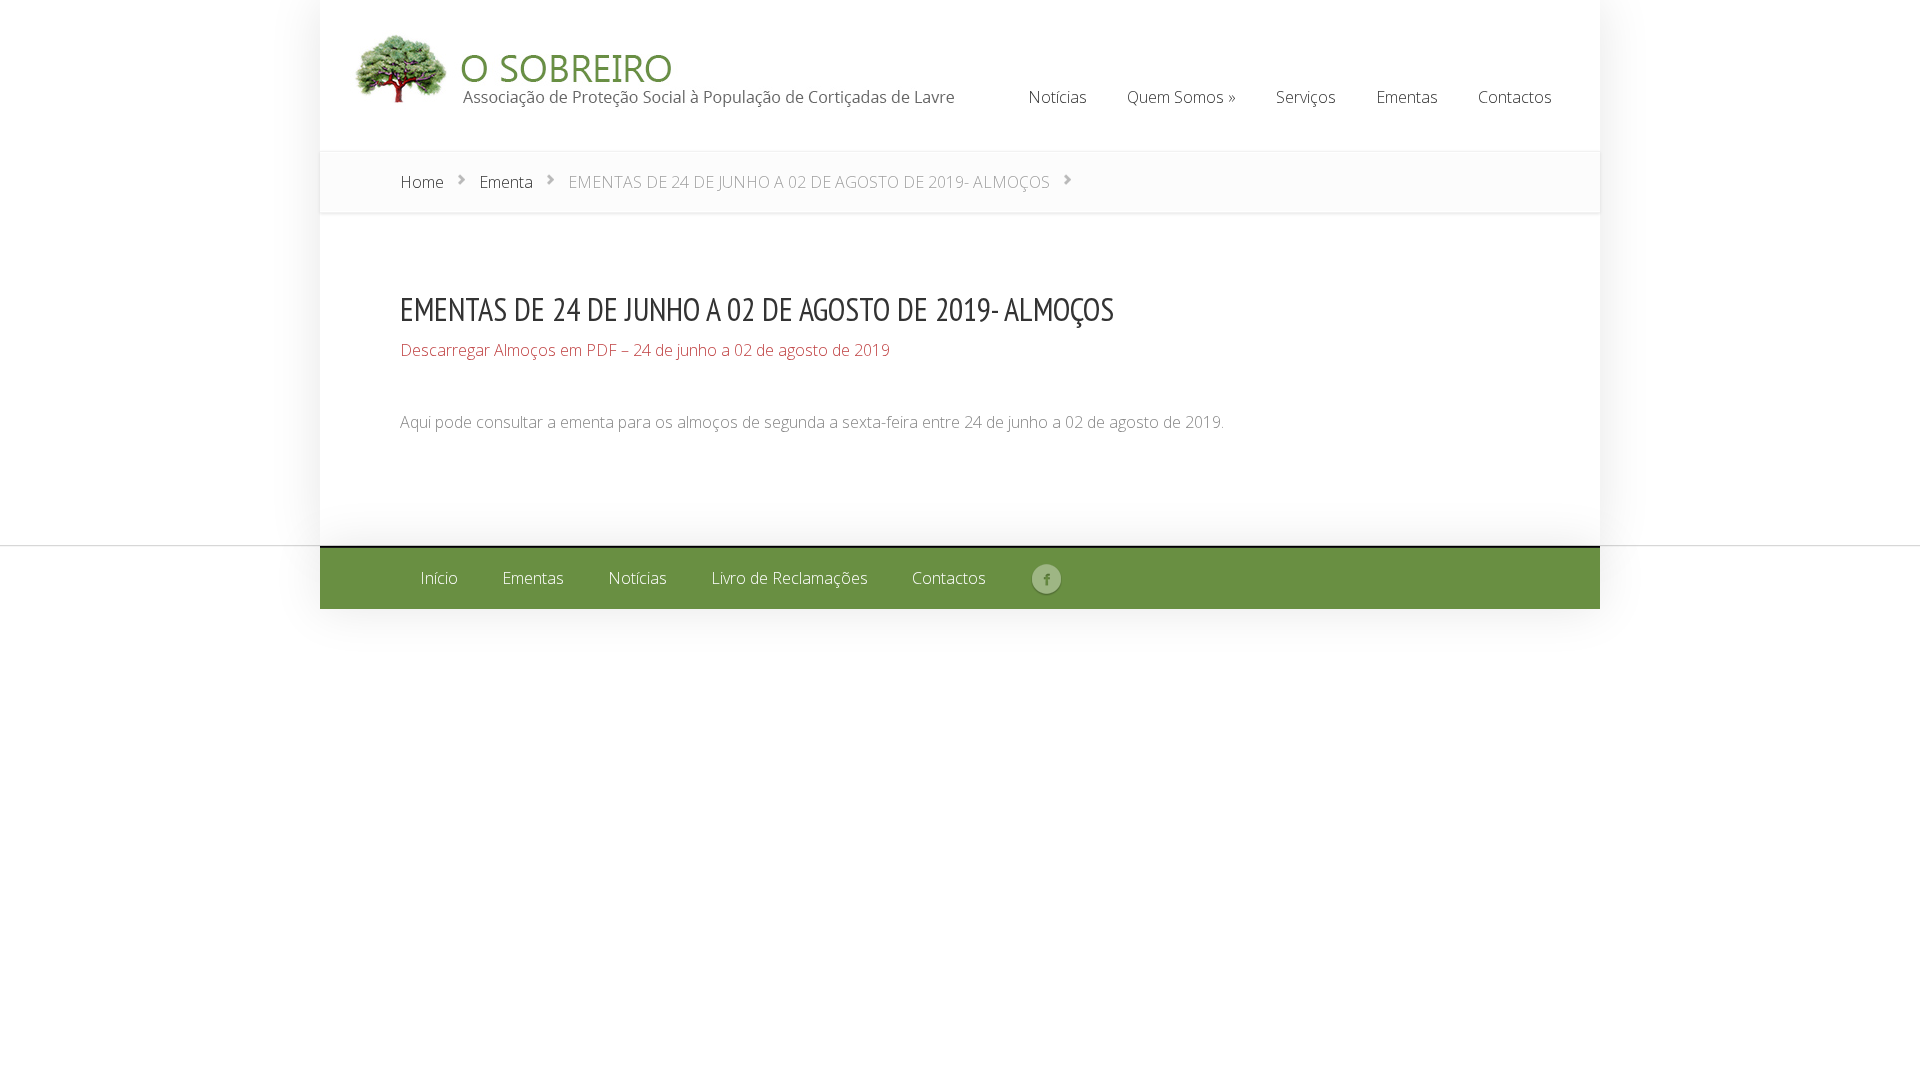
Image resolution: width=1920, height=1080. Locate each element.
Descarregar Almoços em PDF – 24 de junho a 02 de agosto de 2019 (645, 350)
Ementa (506, 182)
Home (422, 182)
